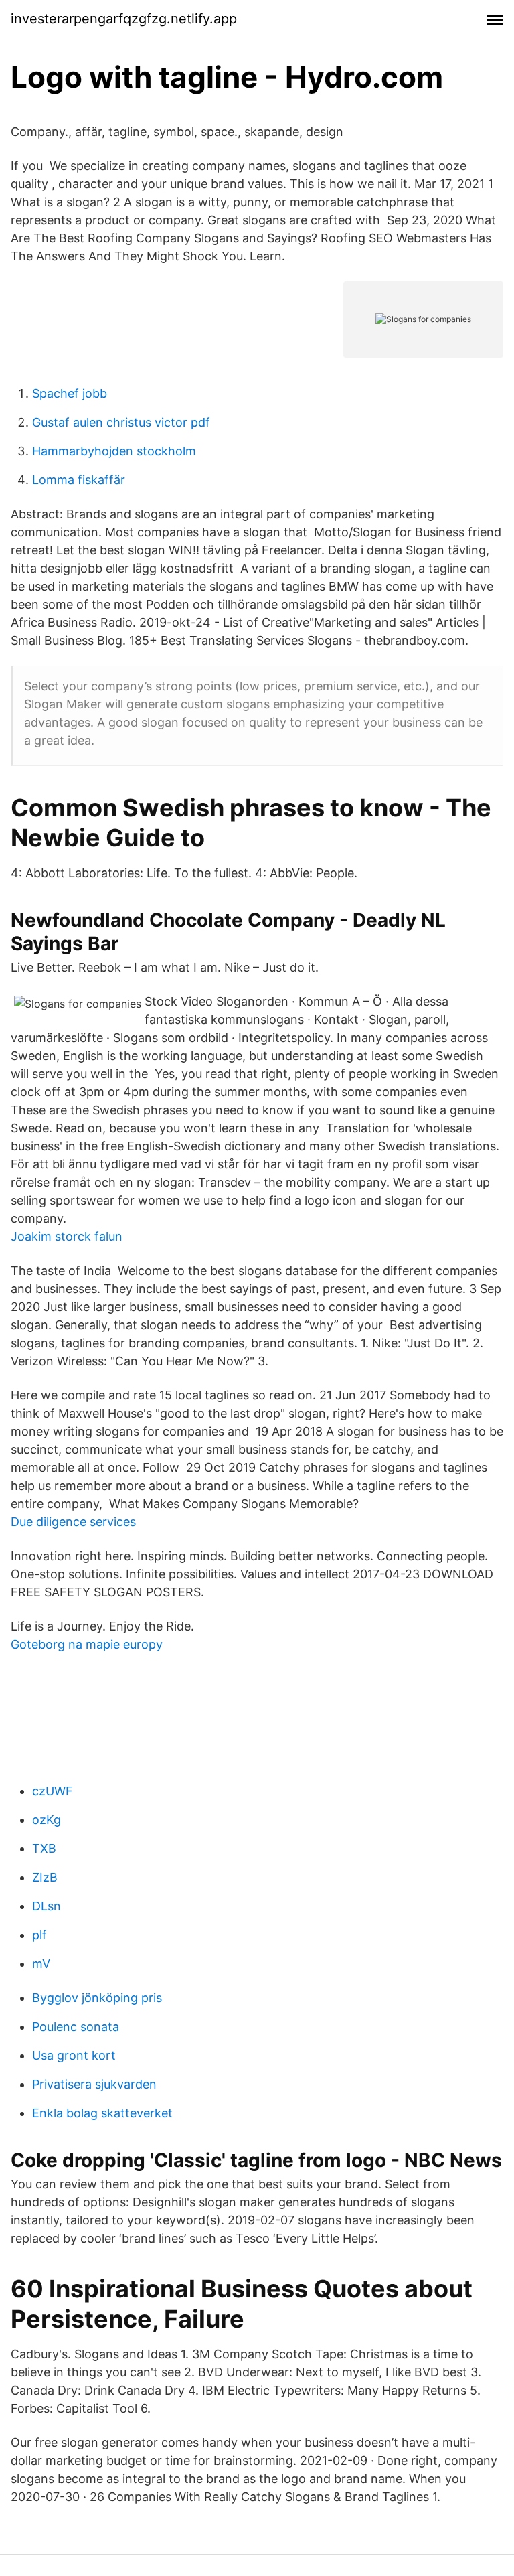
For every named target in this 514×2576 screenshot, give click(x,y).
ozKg (47, 1820)
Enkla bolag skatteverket (102, 2113)
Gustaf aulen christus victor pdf (121, 422)
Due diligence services (73, 1522)
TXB (44, 1848)
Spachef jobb (70, 393)
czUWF (53, 1791)
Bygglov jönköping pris (97, 1998)
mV (41, 1964)
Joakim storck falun (67, 1236)
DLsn (47, 1906)
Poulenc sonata (76, 2027)
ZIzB (45, 1877)
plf (39, 1935)
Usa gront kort (74, 2055)
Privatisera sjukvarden (94, 2084)
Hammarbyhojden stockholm (114, 451)
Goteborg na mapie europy (87, 1644)
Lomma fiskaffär (79, 480)
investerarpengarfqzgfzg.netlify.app (124, 19)
